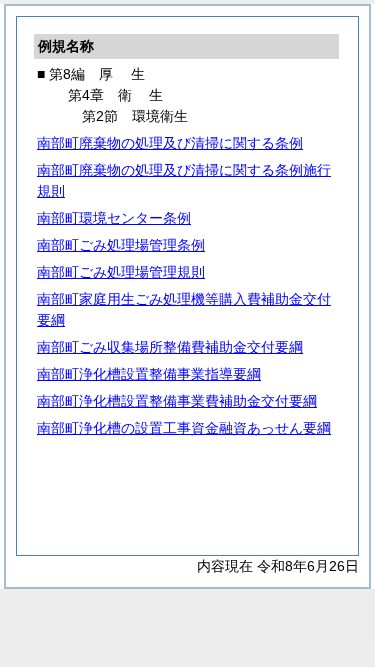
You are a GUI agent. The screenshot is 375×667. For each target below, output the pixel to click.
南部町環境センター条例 (114, 218)
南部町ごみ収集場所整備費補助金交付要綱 (170, 347)
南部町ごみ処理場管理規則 (121, 272)
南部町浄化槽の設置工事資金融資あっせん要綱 (184, 428)
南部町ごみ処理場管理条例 (121, 245)
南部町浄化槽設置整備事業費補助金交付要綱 (177, 401)
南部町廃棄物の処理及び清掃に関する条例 (170, 143)
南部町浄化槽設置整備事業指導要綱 (149, 374)
